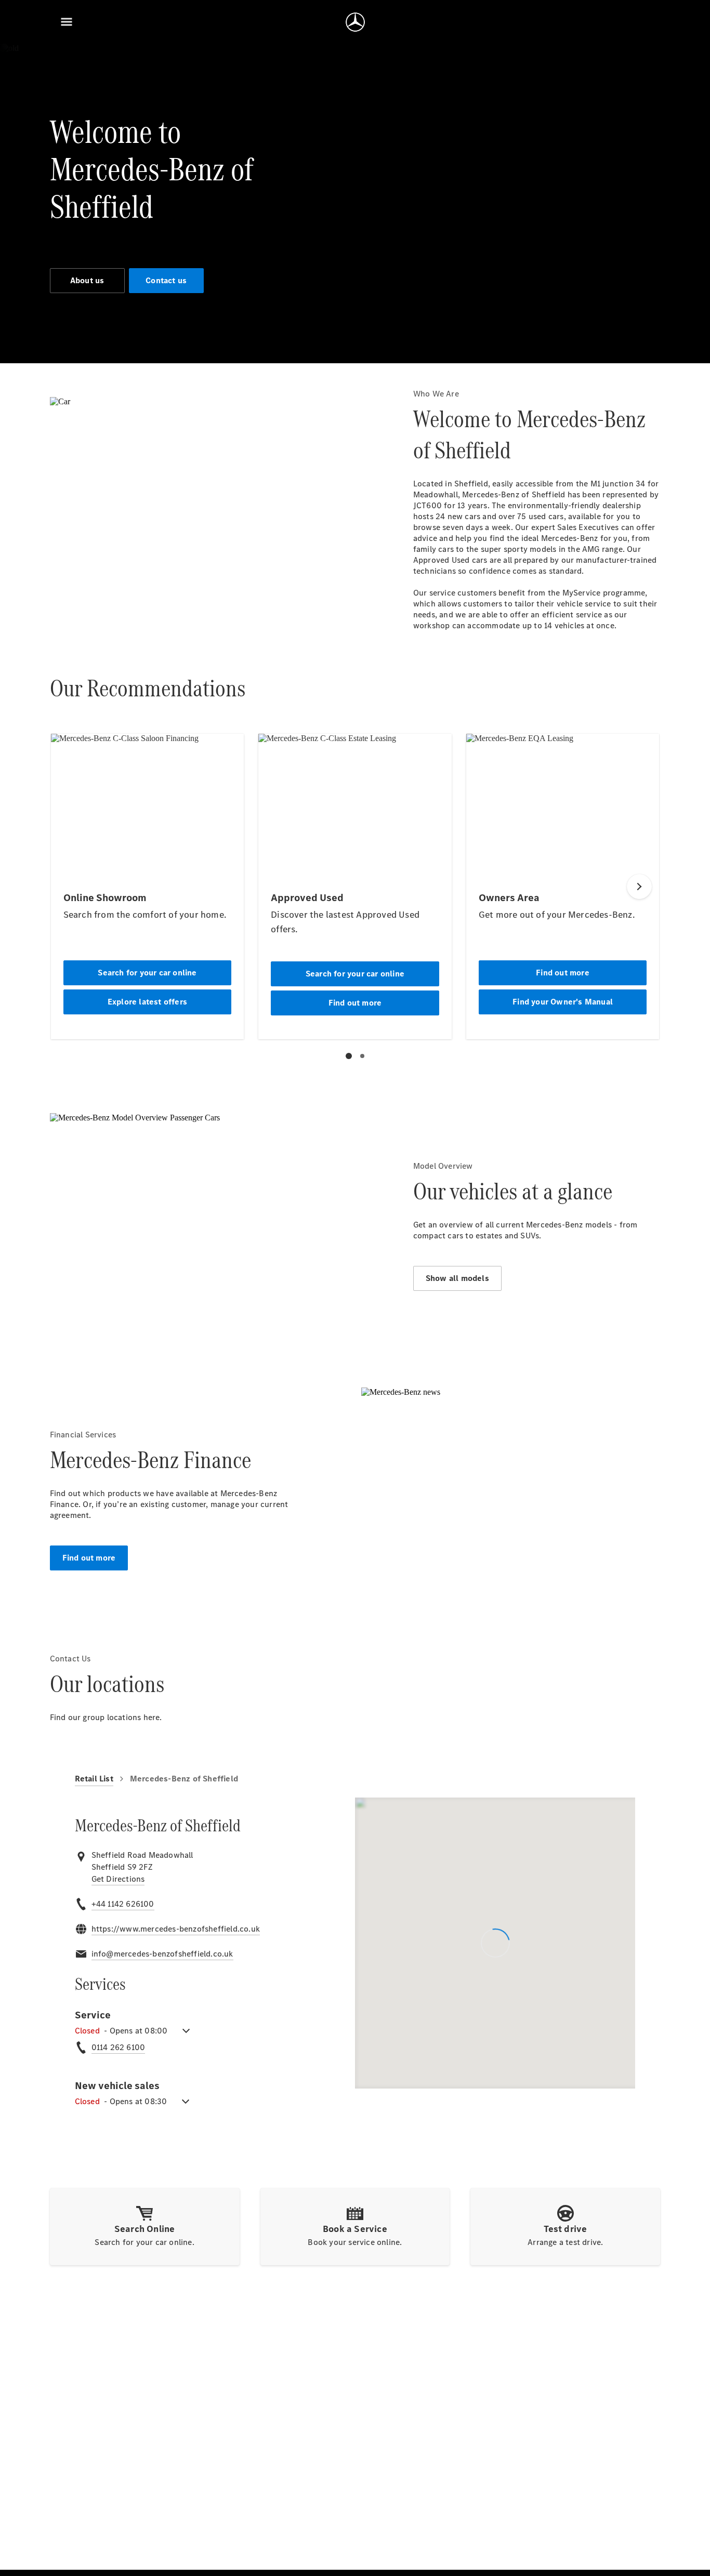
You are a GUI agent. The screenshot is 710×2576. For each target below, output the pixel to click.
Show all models (457, 1278)
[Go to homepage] (355, 22)
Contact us (166, 280)
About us (87, 280)
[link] (118, 1879)
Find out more (89, 1558)
